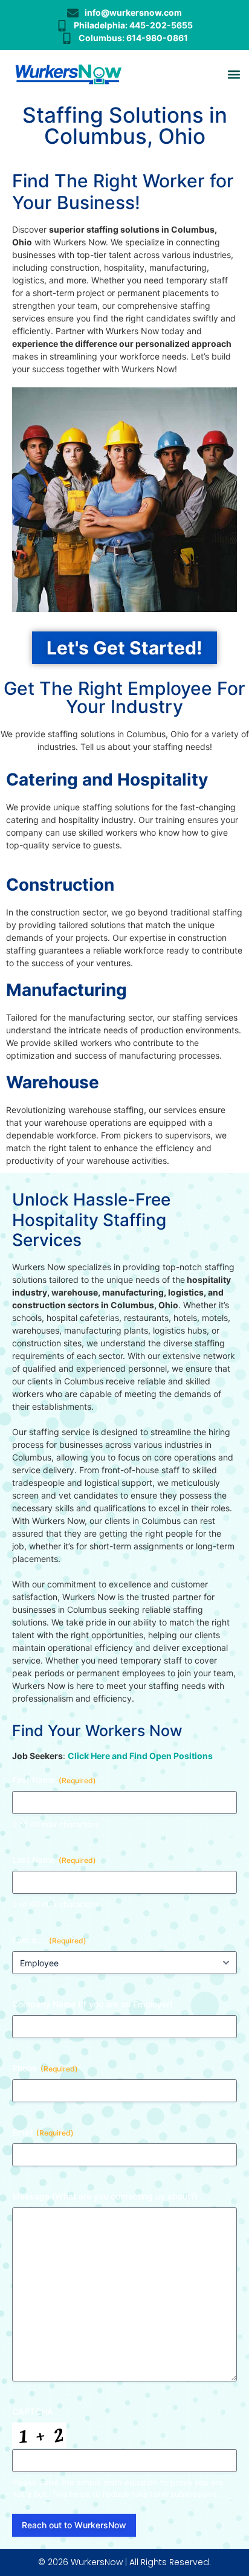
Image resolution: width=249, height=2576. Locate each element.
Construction (60, 885)
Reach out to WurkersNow (74, 2525)
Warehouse (53, 1082)
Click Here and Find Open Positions (140, 1756)
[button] (234, 75)
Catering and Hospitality (107, 780)
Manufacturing (66, 990)
